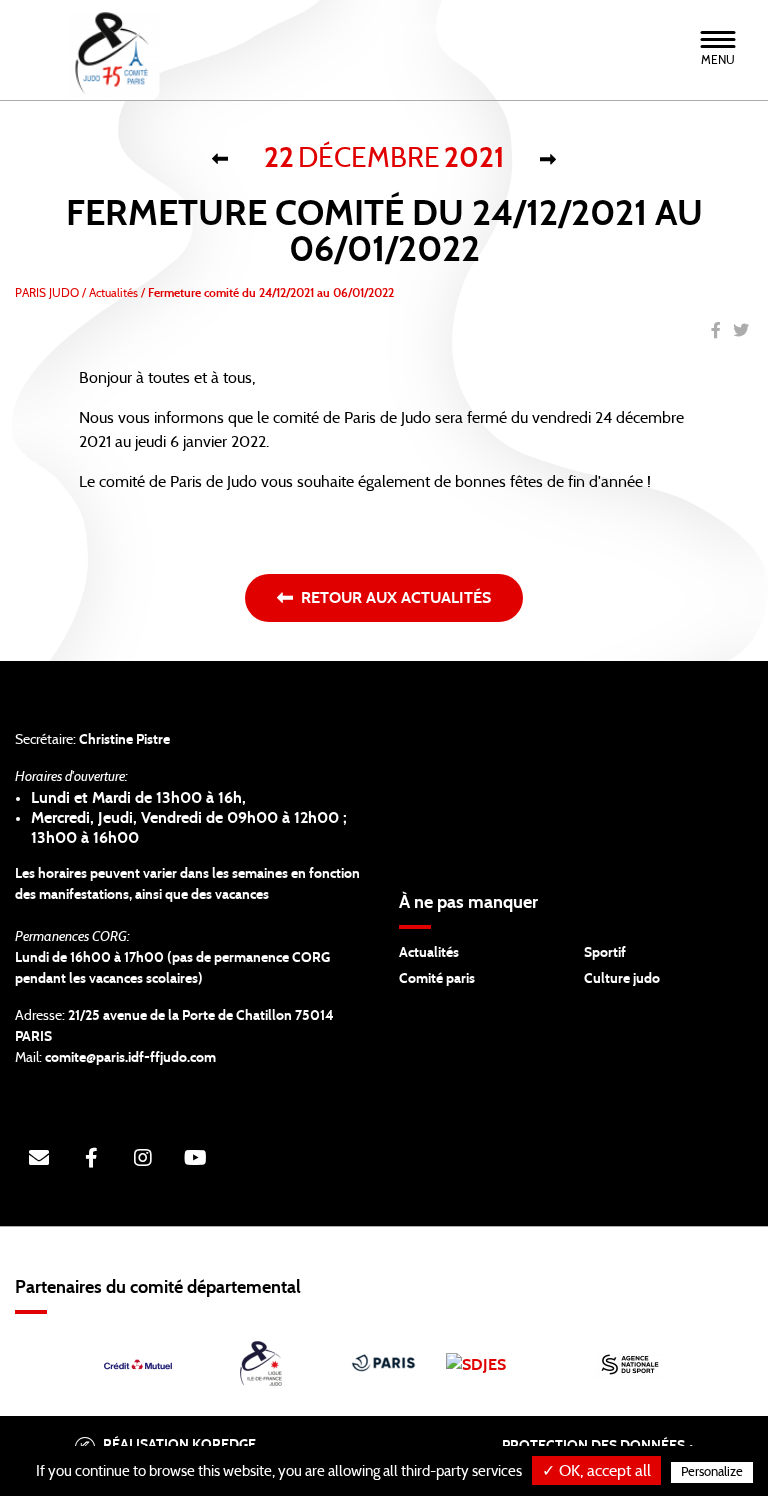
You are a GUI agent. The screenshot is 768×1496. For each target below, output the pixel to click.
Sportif (605, 953)
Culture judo (622, 979)
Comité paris (437, 979)
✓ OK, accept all (596, 1471)
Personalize (712, 1472)
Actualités (429, 953)
